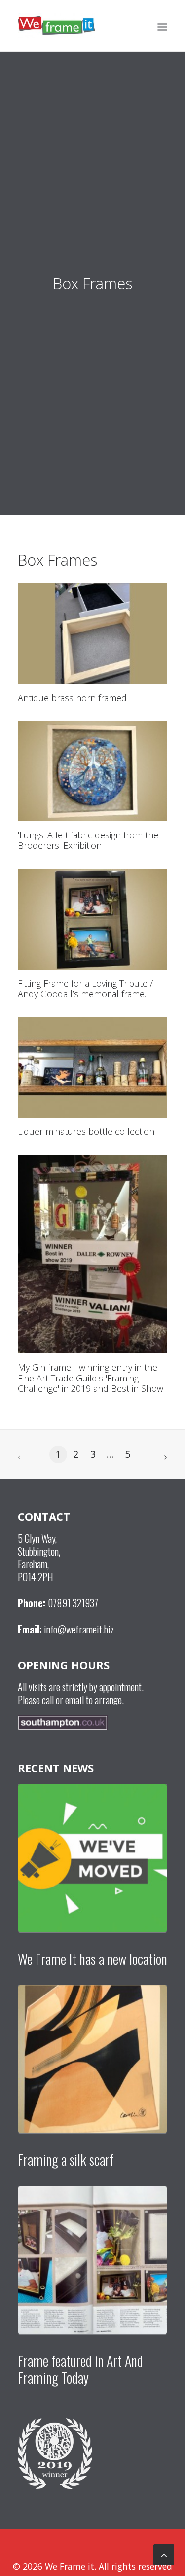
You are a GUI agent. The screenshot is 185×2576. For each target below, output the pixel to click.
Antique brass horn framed (72, 698)
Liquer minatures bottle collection (86, 1131)
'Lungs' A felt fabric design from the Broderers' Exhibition (88, 840)
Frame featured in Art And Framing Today (80, 2369)
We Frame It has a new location (92, 1959)
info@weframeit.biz (79, 1629)
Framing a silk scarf (66, 2159)
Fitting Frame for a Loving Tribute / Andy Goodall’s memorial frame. (85, 989)
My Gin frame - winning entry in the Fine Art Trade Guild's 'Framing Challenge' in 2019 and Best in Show (91, 1378)
